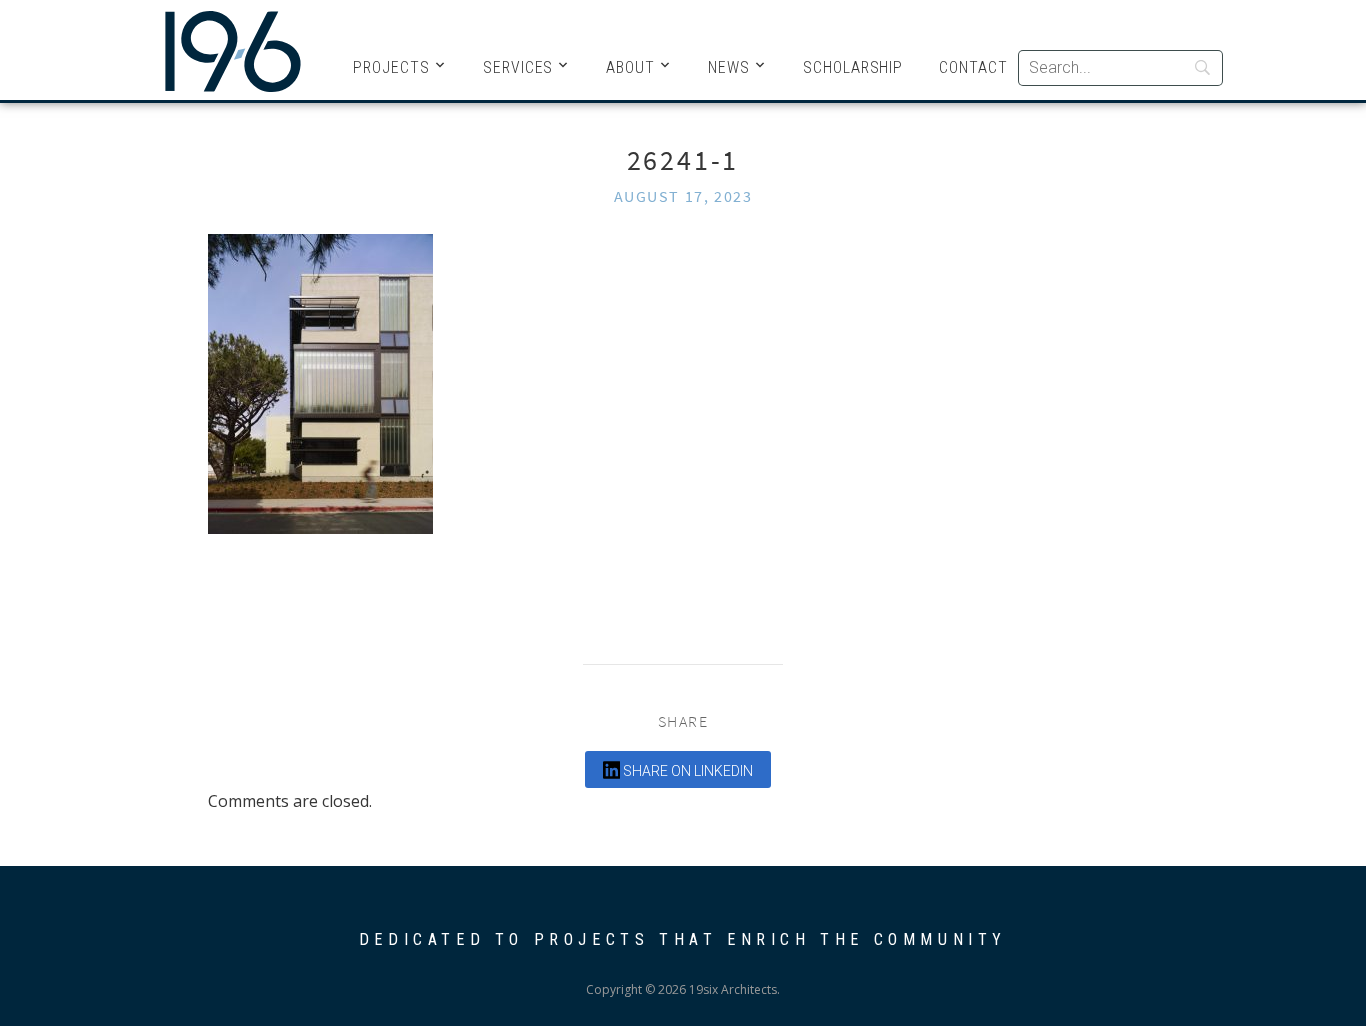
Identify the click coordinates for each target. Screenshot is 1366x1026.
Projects (391, 67)
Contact (973, 67)
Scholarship (853, 67)
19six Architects (233, 50)
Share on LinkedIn (686, 771)
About (630, 67)
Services (518, 67)
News (729, 67)
